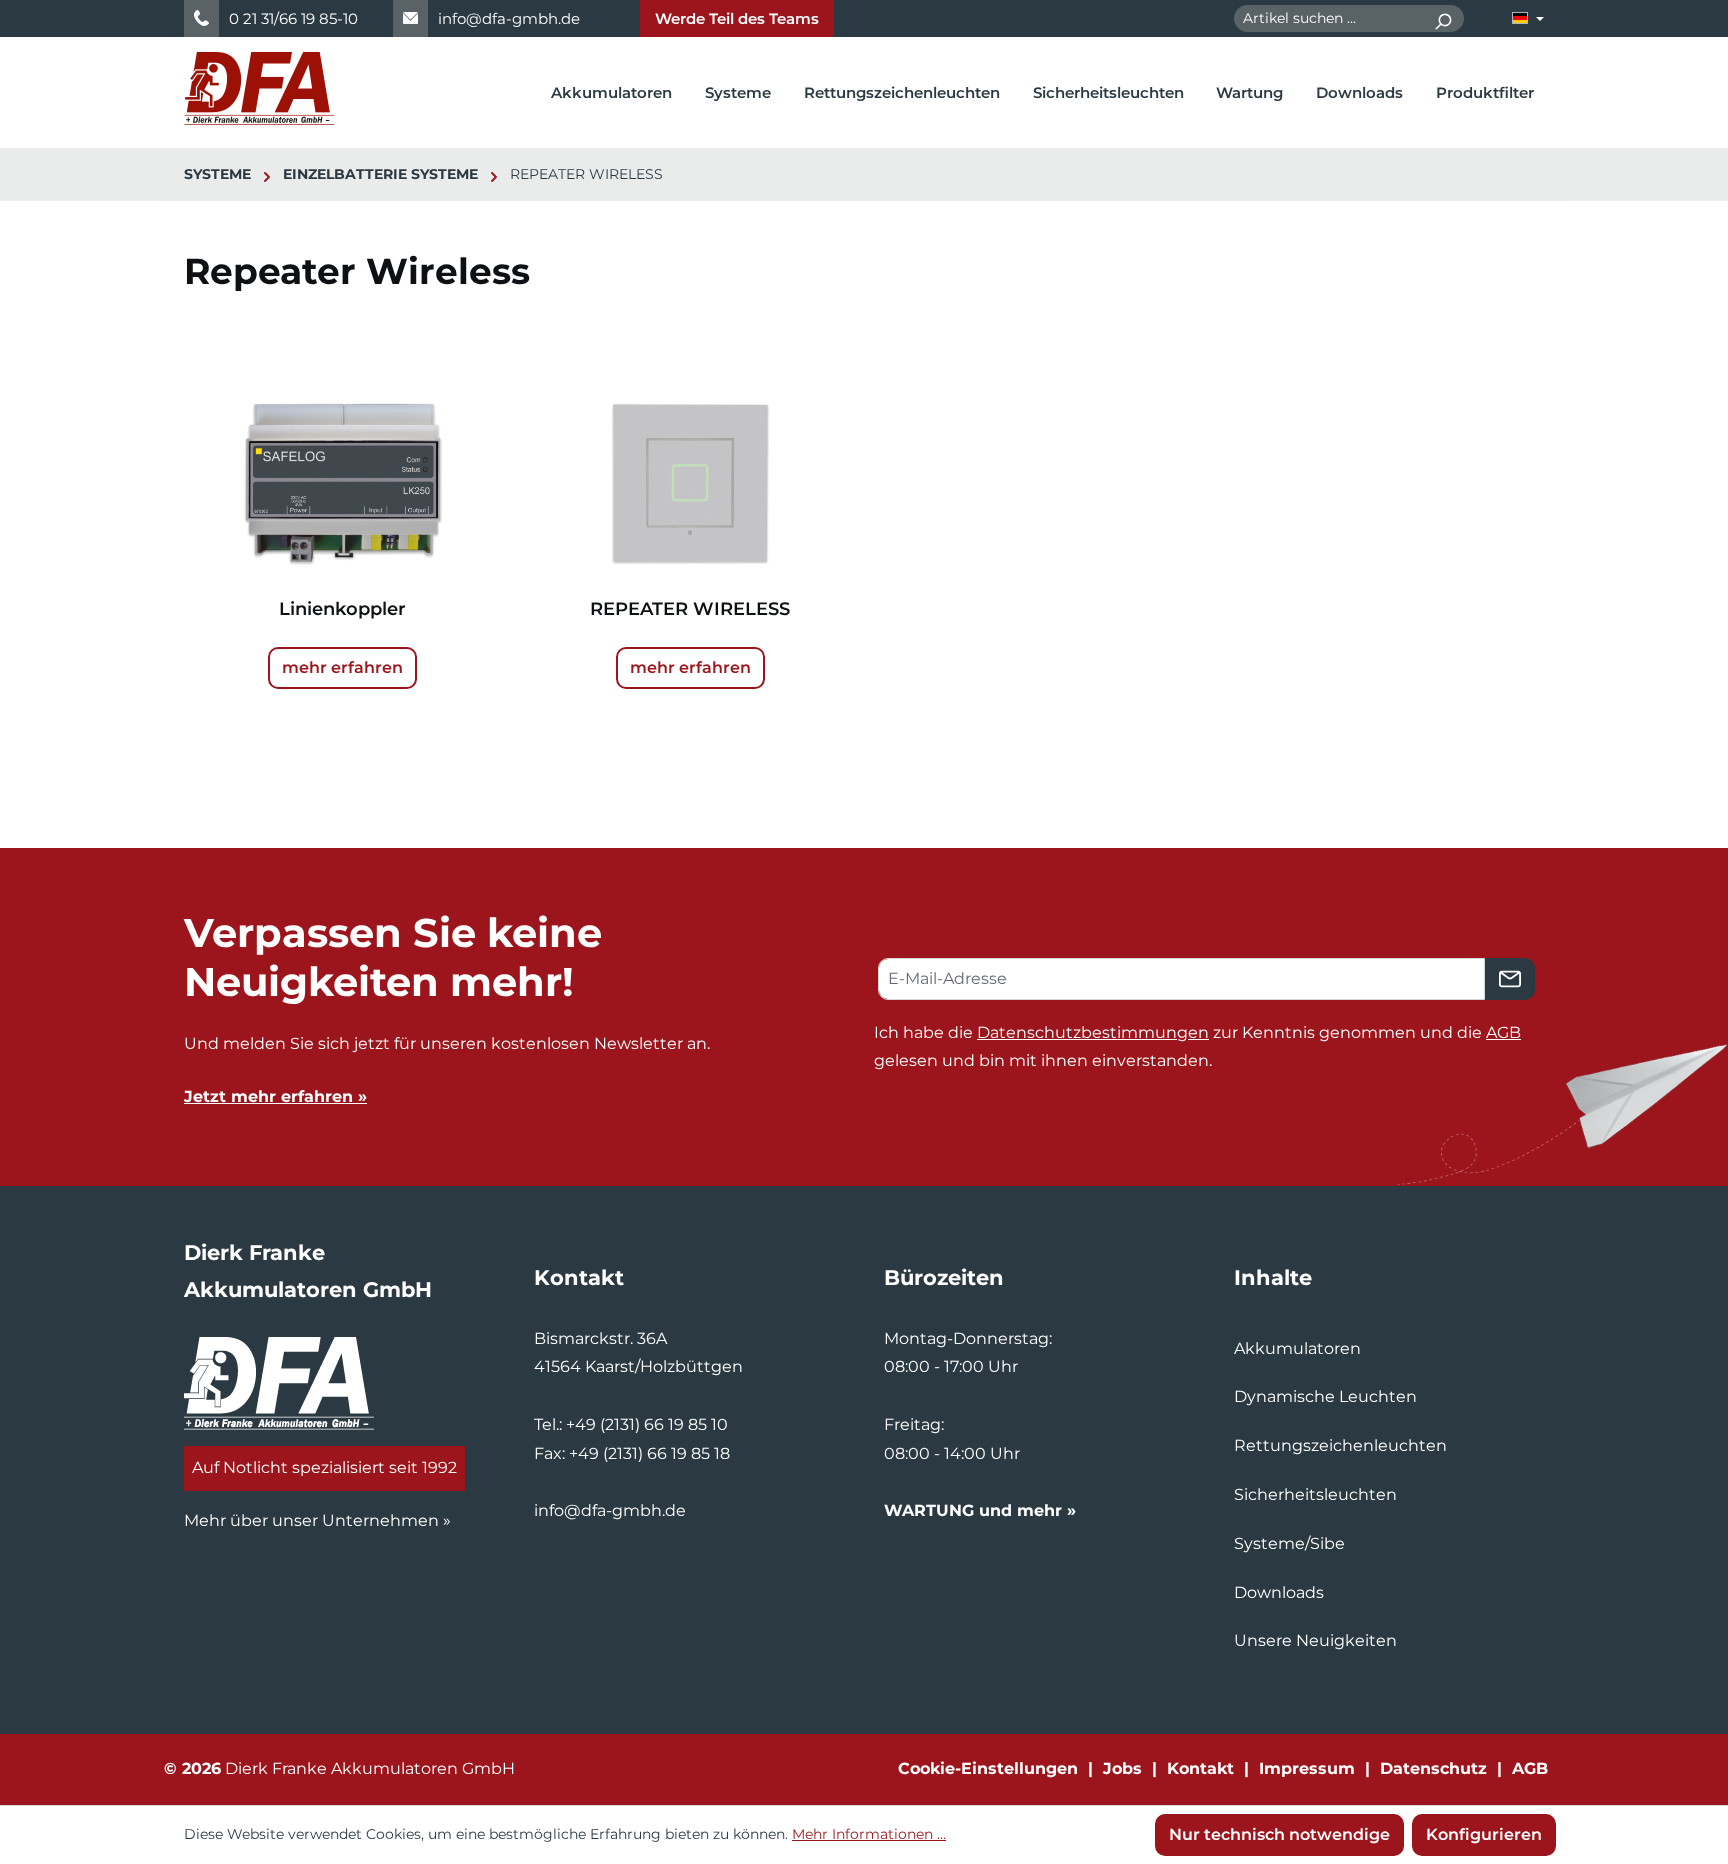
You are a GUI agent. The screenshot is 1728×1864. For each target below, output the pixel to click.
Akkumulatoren (1297, 1348)
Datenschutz (1433, 1768)
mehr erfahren (342, 667)
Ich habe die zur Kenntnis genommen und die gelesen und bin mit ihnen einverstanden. (1197, 1047)
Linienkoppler (342, 609)
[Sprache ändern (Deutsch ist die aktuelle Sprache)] (1528, 18)
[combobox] (1328, 18)
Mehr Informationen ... (869, 1834)
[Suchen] (1442, 18)
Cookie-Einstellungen (988, 1768)
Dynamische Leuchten (1325, 1396)
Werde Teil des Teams (737, 18)
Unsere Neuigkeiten (1315, 1640)
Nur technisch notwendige (1279, 1834)
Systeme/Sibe (1289, 1543)
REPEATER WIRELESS (690, 609)
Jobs (1122, 1768)
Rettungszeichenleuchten (1340, 1445)
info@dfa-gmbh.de (509, 18)
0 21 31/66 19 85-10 (293, 18)
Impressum (1307, 1768)
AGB (1503, 1032)
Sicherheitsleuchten (1315, 1494)
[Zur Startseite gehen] (259, 88)
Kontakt (1200, 1768)
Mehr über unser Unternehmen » (317, 1520)
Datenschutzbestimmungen (1093, 1032)
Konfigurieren (1484, 1834)
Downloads (1279, 1592)
